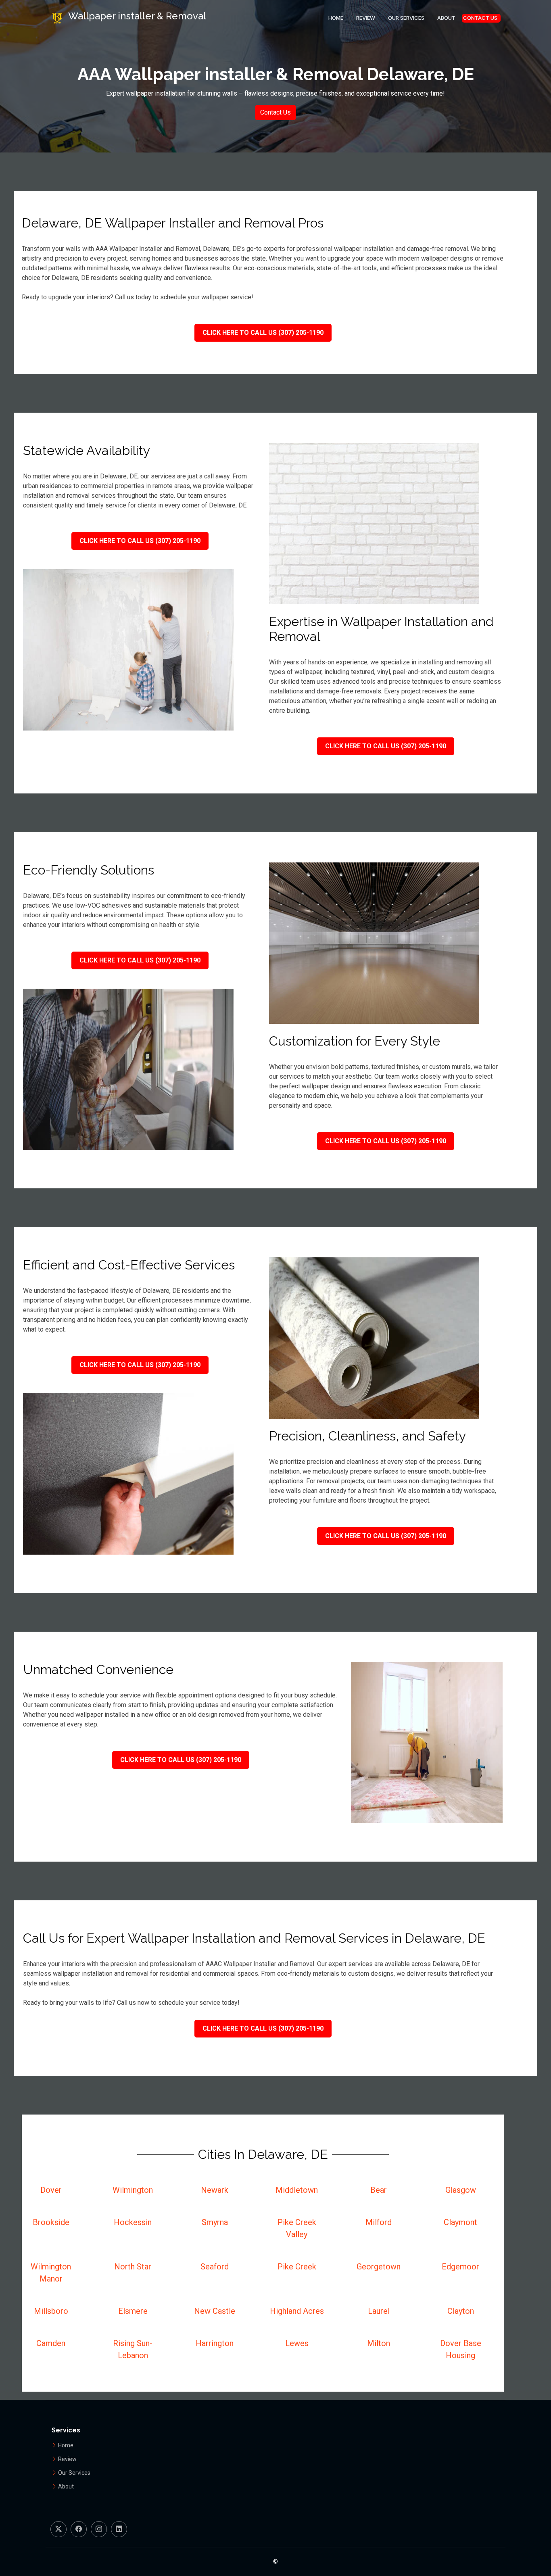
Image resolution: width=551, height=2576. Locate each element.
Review (366, 18)
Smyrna (215, 2222)
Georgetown (379, 2267)
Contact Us (480, 18)
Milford (379, 2222)
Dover (51, 2190)
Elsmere (133, 2311)
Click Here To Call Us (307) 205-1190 (263, 333)
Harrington (215, 2343)
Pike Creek (297, 2267)
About (446, 18)
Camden (51, 2343)
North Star (133, 2267)
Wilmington (133, 2190)
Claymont (460, 2222)
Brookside (51, 2222)
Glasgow (461, 2190)
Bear (379, 2190)
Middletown (297, 2190)
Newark (215, 2190)
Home (336, 18)
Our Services (406, 18)
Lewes (297, 2343)
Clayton (461, 2311)
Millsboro (51, 2311)
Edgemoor (460, 2267)
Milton (379, 2343)
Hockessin (133, 2222)
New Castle (215, 2311)
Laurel (379, 2311)
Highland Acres (297, 2311)
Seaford (215, 2267)
